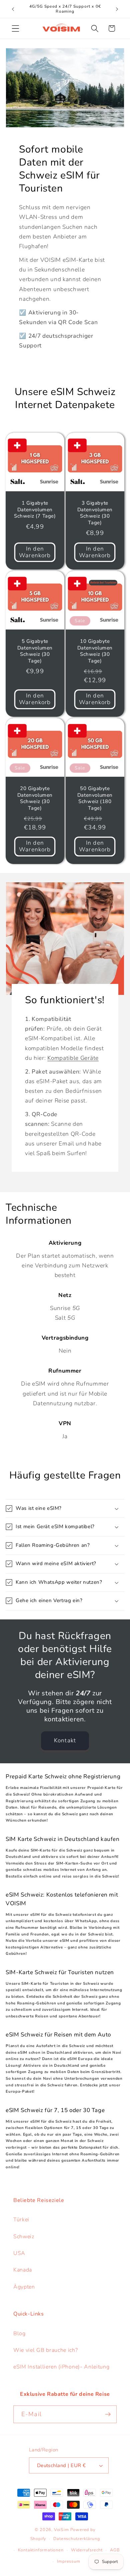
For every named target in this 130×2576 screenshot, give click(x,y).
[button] (15, 28)
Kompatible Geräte (73, 1058)
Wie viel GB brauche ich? (46, 2350)
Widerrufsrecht (87, 2550)
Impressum (68, 2561)
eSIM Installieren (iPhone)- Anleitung (61, 2367)
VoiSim (61, 2530)
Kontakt (65, 1740)
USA (19, 2253)
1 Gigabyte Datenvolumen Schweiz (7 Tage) (35, 510)
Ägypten (24, 2287)
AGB (115, 2550)
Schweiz (24, 2237)
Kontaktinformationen (41, 2550)
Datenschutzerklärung (76, 2539)
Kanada (23, 2270)
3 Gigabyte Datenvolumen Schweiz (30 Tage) (95, 513)
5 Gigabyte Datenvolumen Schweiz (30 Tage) (35, 651)
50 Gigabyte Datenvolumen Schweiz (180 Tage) (95, 799)
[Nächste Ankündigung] (117, 9)
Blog (19, 2334)
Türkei (21, 2220)
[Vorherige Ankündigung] (13, 9)
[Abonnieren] (108, 2414)
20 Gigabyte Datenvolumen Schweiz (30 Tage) (35, 799)
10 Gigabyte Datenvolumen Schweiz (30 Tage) (95, 651)
